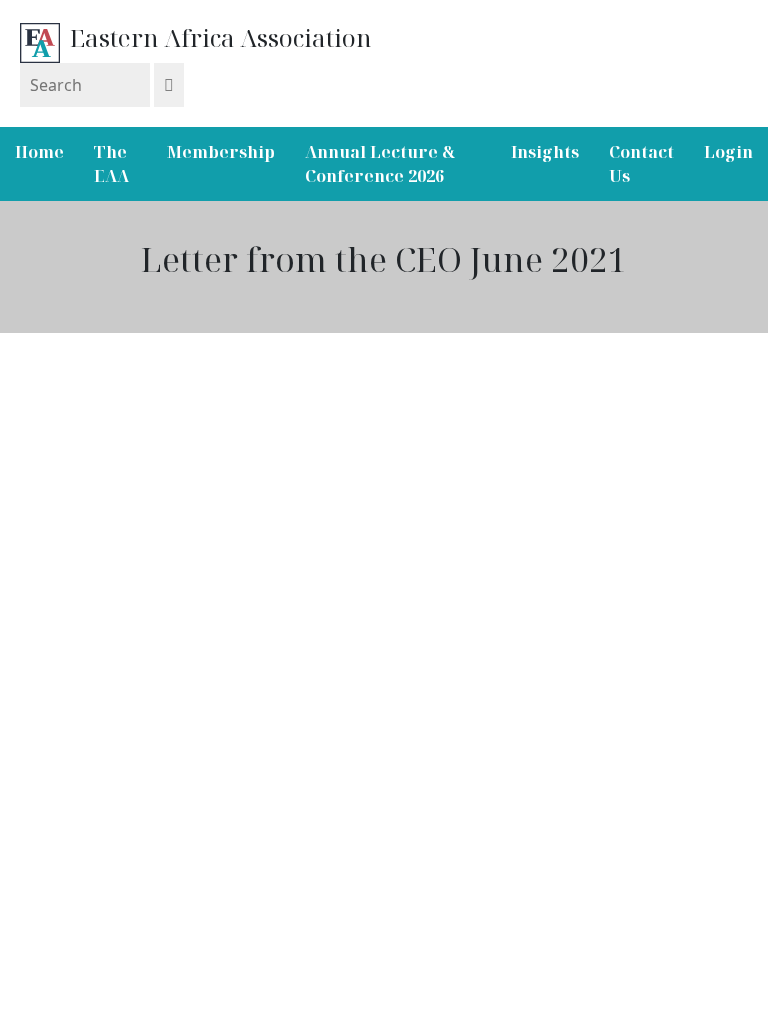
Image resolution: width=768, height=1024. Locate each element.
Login (728, 152)
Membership (221, 152)
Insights (545, 152)
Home (39, 152)
